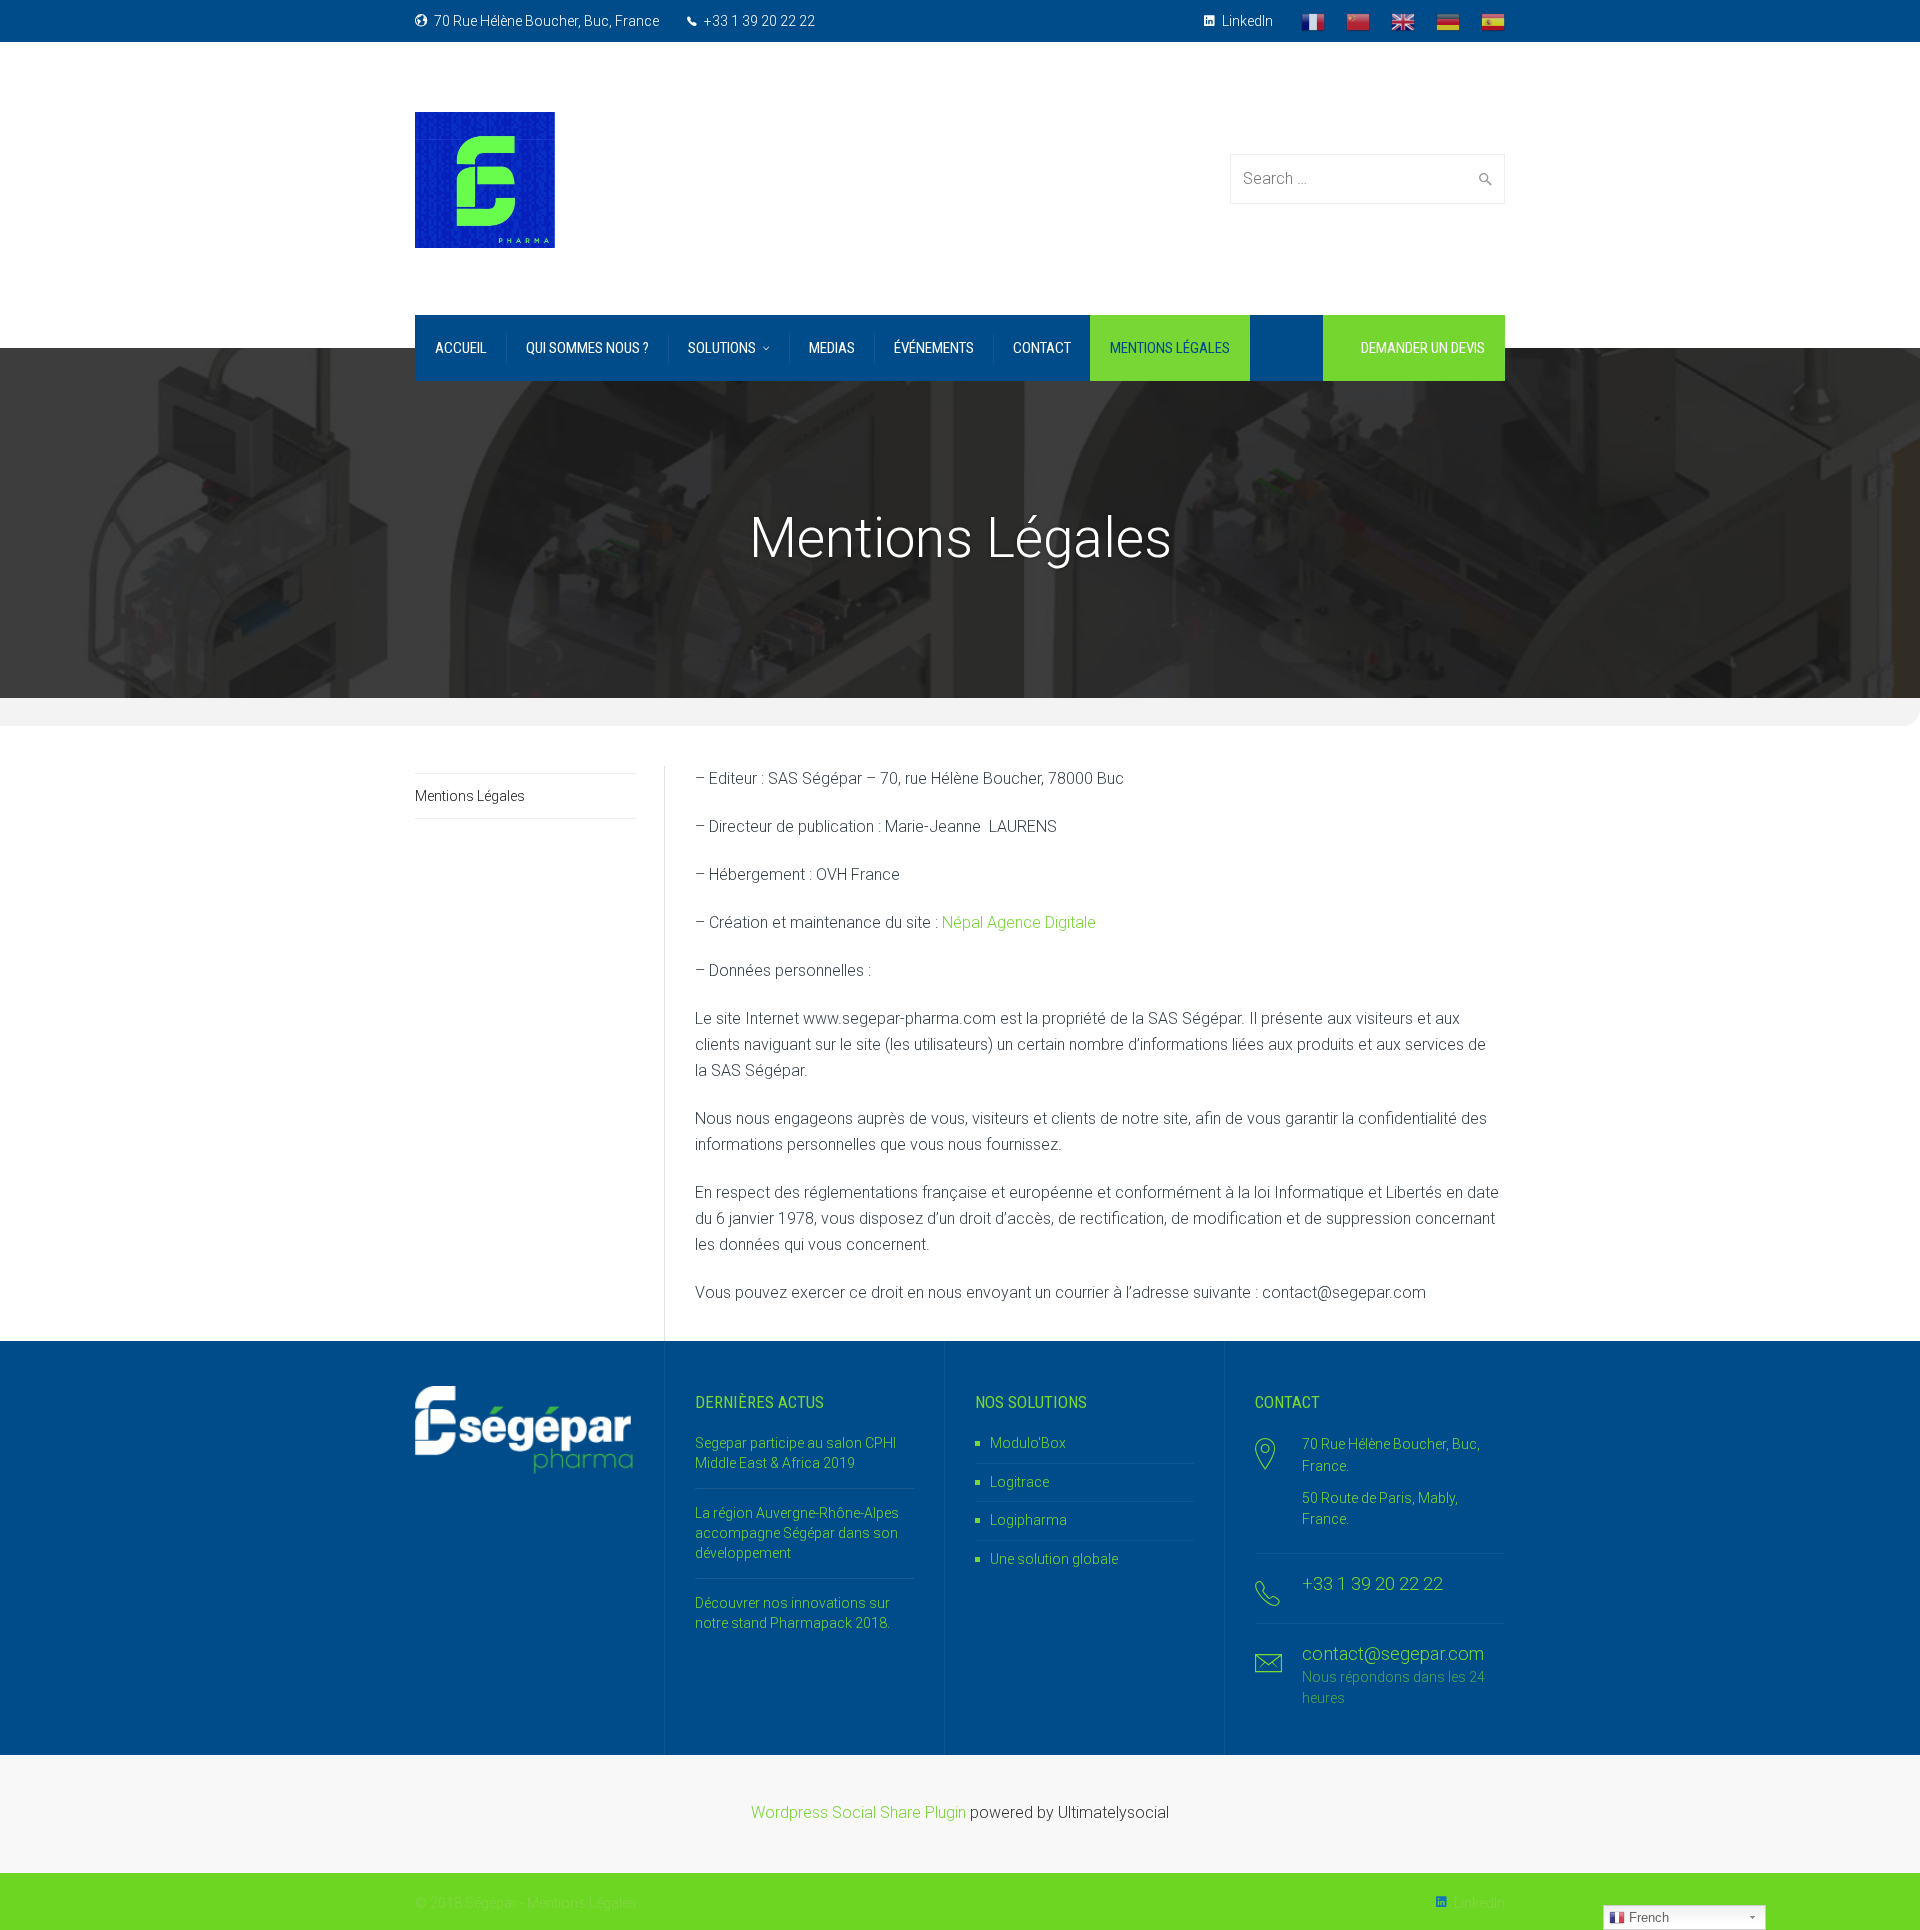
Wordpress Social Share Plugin (860, 1812)
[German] (1448, 21)
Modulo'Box (1028, 1443)
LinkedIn (1246, 21)
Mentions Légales (470, 796)
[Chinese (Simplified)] (1358, 21)
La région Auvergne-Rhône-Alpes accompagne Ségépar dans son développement (797, 1532)
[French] (1313, 21)
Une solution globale (1054, 1559)
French (1647, 1917)
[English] (1403, 21)
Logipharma (1028, 1520)
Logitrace (1019, 1482)
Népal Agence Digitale (1019, 922)
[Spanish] (1493, 21)
